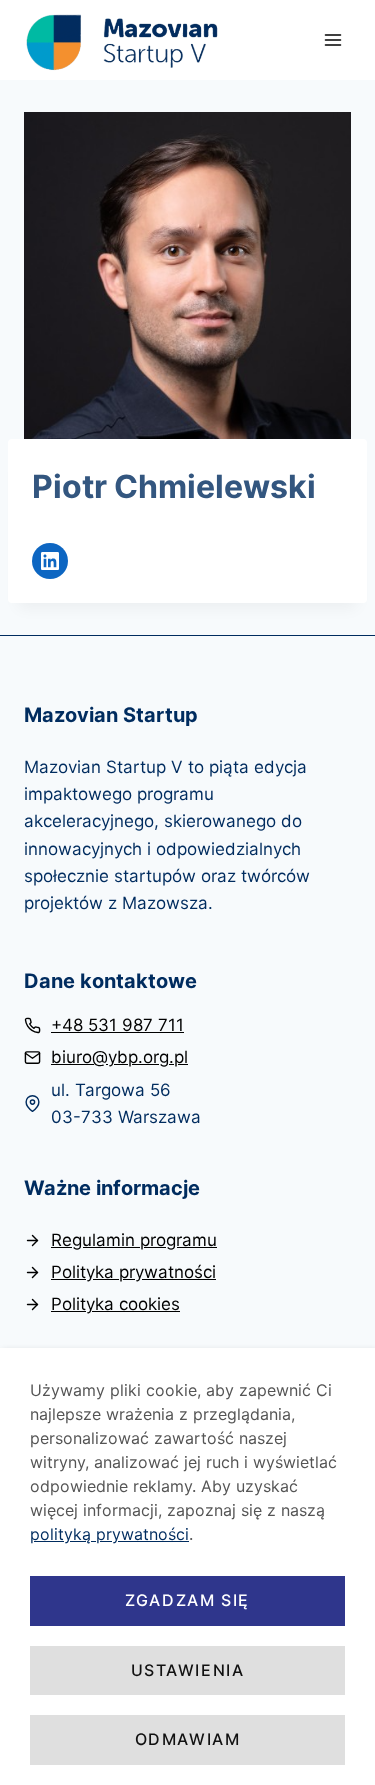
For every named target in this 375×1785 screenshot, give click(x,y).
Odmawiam (188, 1739)
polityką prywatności (109, 1534)
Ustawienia (188, 1670)
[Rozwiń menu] (332, 39)
